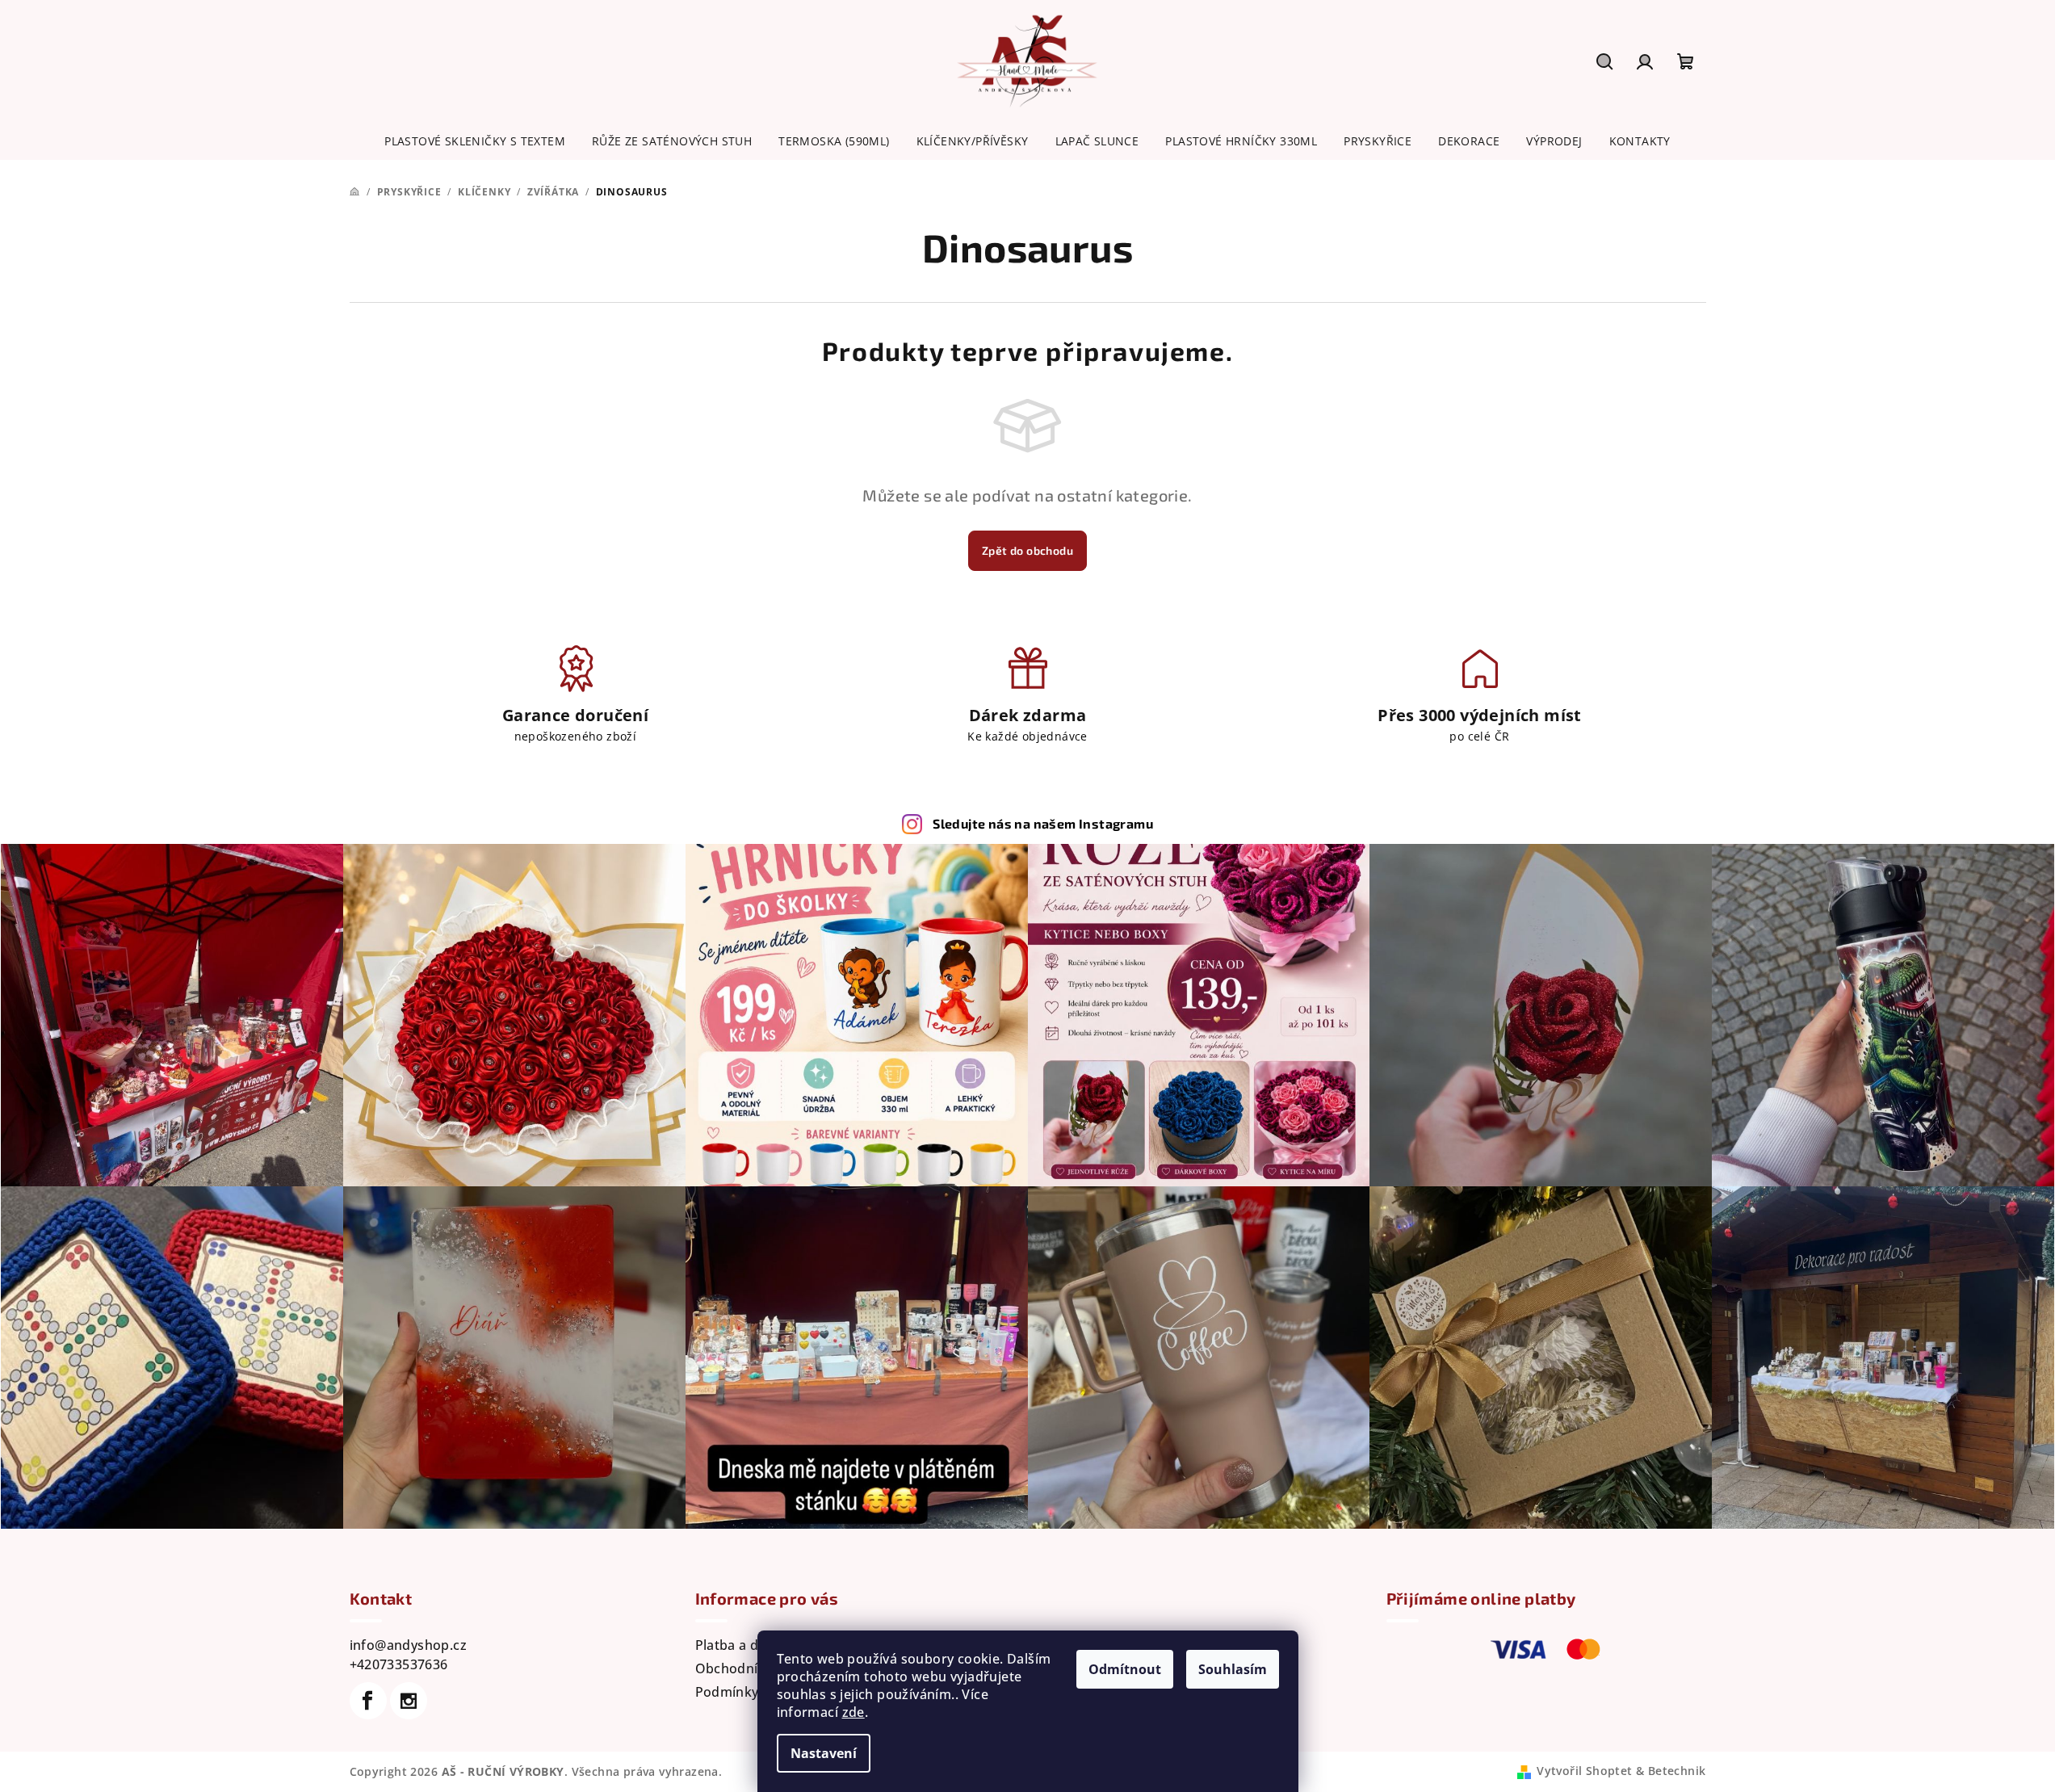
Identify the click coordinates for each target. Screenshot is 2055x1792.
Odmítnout (1125, 1669)
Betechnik (1677, 1771)
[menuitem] (475, 141)
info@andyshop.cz (408, 1645)
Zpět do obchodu (1027, 550)
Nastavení (824, 1753)
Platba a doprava (749, 1645)
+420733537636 (399, 1664)
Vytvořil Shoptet (1584, 1771)
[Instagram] (409, 1701)
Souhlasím (1233, 1669)
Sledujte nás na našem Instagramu (1043, 823)
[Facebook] (368, 1701)
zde (853, 1712)
